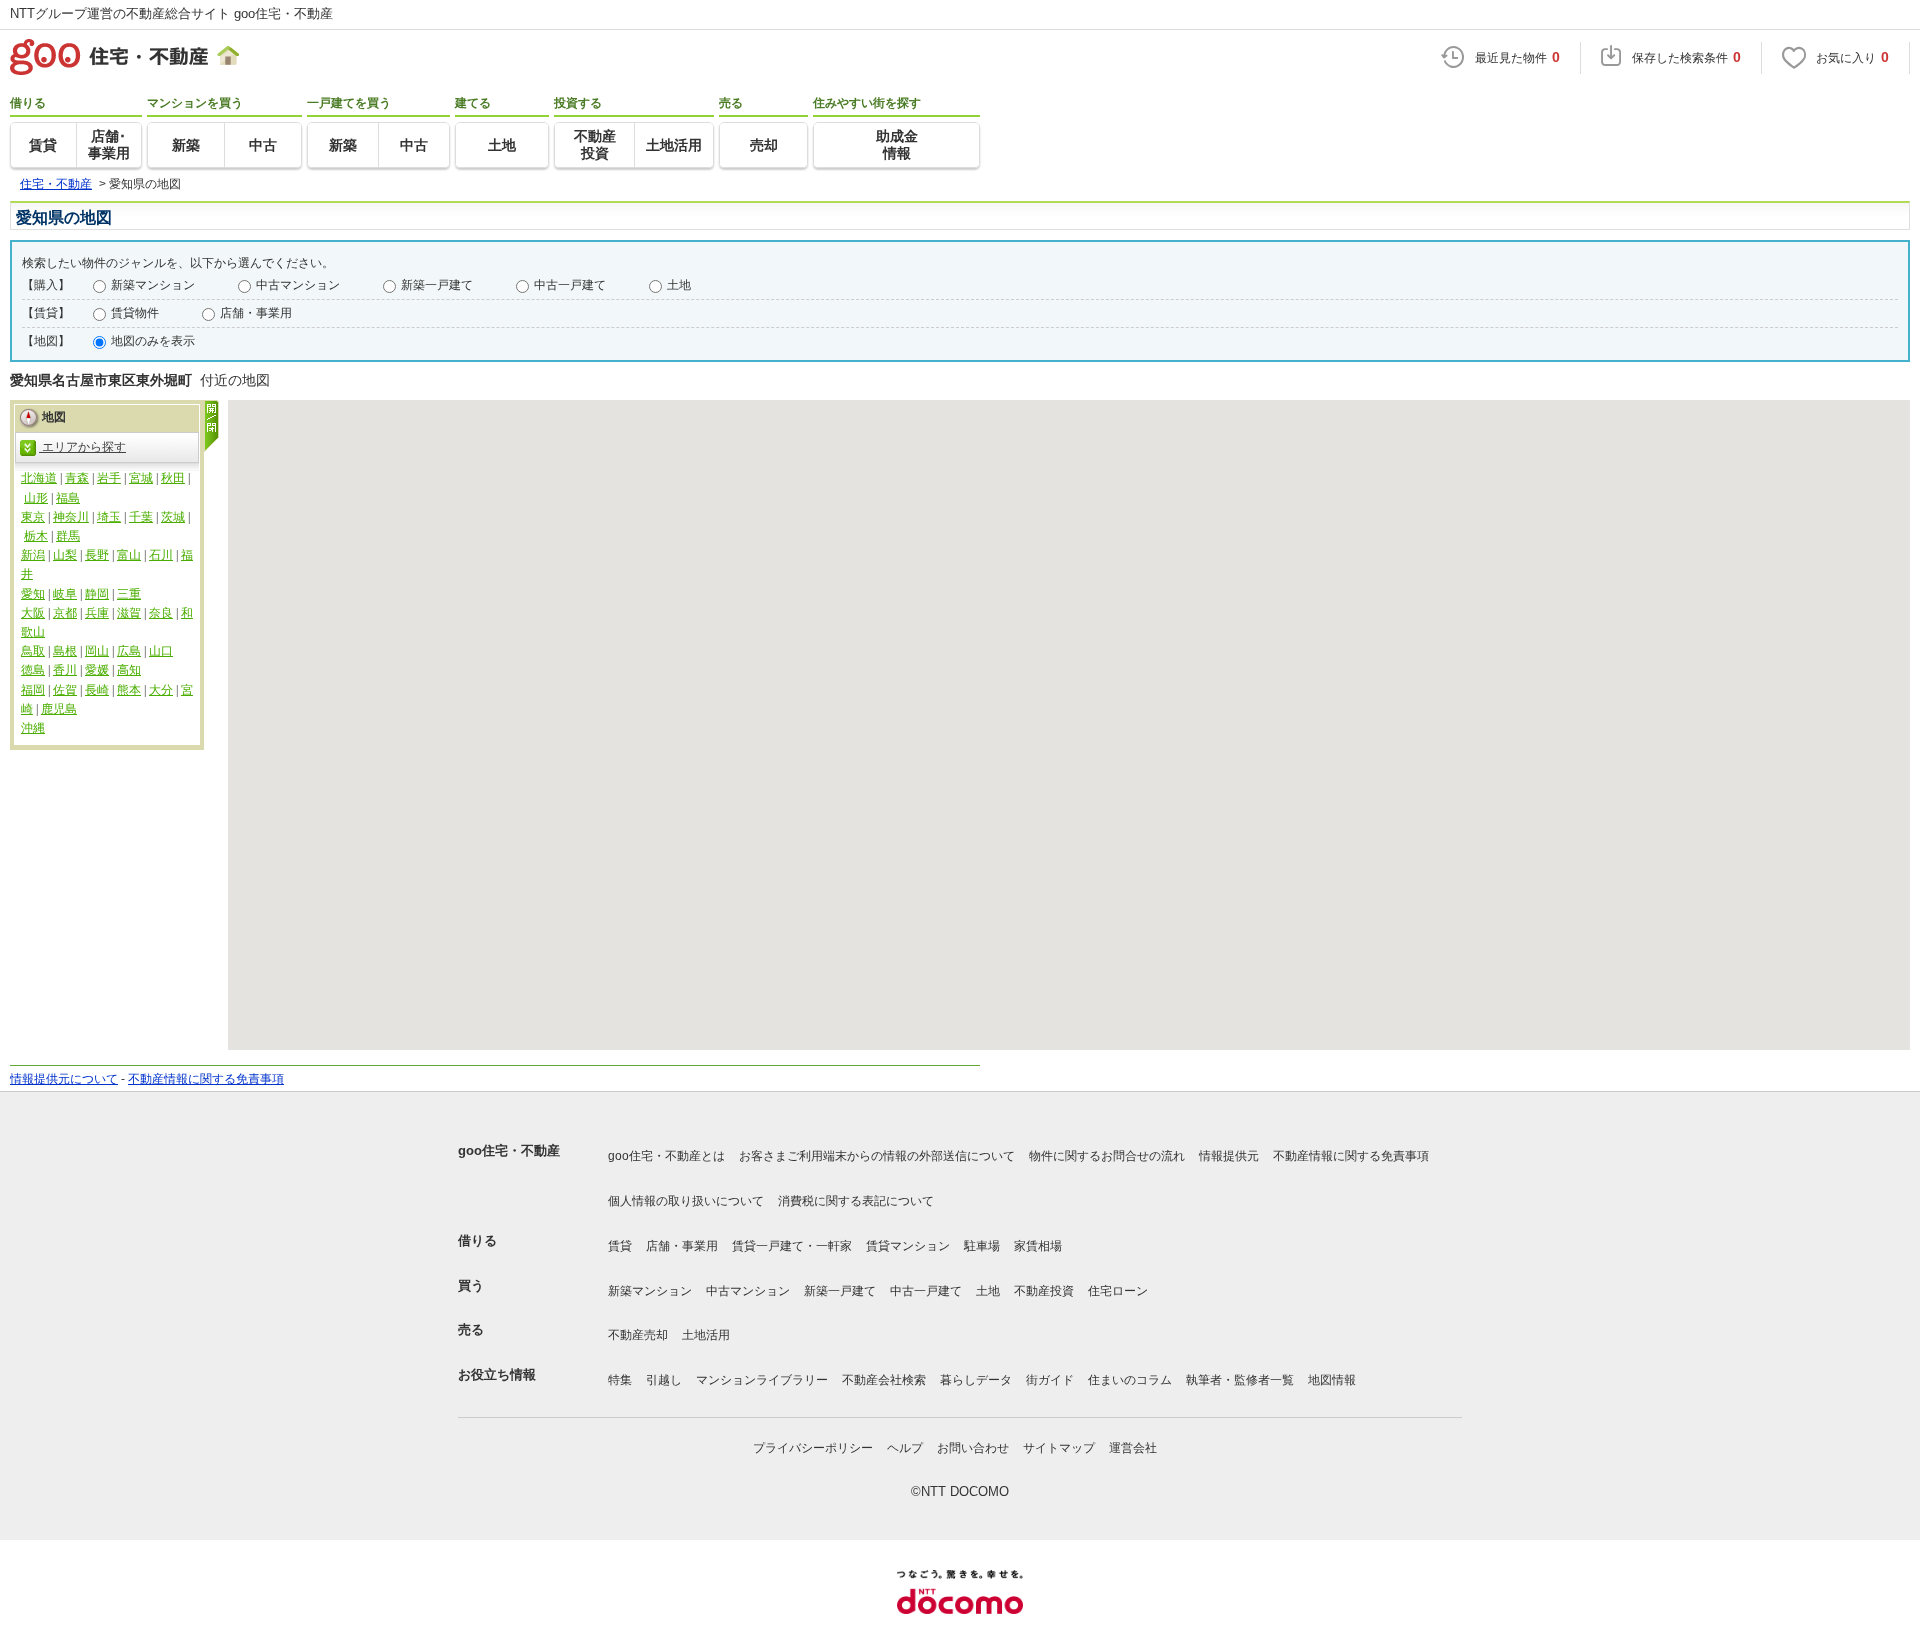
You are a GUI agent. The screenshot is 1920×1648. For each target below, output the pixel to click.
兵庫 (97, 613)
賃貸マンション (908, 1246)
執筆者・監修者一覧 (1240, 1380)
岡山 (97, 651)
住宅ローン (1118, 1291)
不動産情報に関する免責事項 (206, 1079)
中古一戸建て (570, 285)
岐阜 (65, 594)
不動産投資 (1044, 1291)
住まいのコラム (1130, 1380)
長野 (97, 555)
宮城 (141, 478)
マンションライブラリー (762, 1380)
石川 (161, 555)
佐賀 (65, 690)
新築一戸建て (437, 285)
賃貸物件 (135, 313)
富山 (129, 555)
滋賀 (129, 613)
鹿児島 (59, 709)
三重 (129, 594)
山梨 (65, 555)
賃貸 (620, 1246)
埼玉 (109, 517)
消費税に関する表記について (856, 1201)
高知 (129, 670)
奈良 (161, 613)
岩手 (109, 478)
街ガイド (1050, 1380)
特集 (620, 1380)
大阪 (33, 613)
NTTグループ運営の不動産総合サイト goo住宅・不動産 (171, 13)
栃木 (36, 536)
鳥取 (33, 651)
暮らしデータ (976, 1380)
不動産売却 (638, 1335)
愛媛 (97, 670)
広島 (129, 651)
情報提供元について (64, 1079)
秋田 (173, 478)
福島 (68, 498)
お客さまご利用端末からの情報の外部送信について (877, 1156)
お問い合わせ (973, 1448)
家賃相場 (1038, 1246)
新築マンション (153, 285)
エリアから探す (82, 447)
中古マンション (298, 285)
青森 (77, 478)
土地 (679, 285)
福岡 (33, 690)
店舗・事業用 (256, 313)
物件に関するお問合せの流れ (1107, 1156)
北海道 (39, 478)
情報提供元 (1229, 1156)
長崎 (97, 690)
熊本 (129, 690)
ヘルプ (905, 1448)
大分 (161, 690)
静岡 (97, 594)
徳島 (33, 670)
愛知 (33, 594)
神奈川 (71, 517)
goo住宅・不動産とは (666, 1156)
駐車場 (982, 1246)
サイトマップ (1059, 1448)
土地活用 (706, 1335)
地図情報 (1332, 1380)
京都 (65, 613)
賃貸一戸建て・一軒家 (792, 1246)
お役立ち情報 (497, 1374)
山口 (161, 651)
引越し (664, 1380)
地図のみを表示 (153, 341)
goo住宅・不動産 (509, 1150)
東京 (33, 517)
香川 (65, 670)
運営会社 (1133, 1448)
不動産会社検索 (884, 1380)
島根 (65, 651)
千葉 (141, 517)
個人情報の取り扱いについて (686, 1201)
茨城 (173, 517)
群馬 (68, 536)
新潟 (33, 555)
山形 (36, 498)
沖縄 (33, 728)
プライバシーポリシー (813, 1448)
